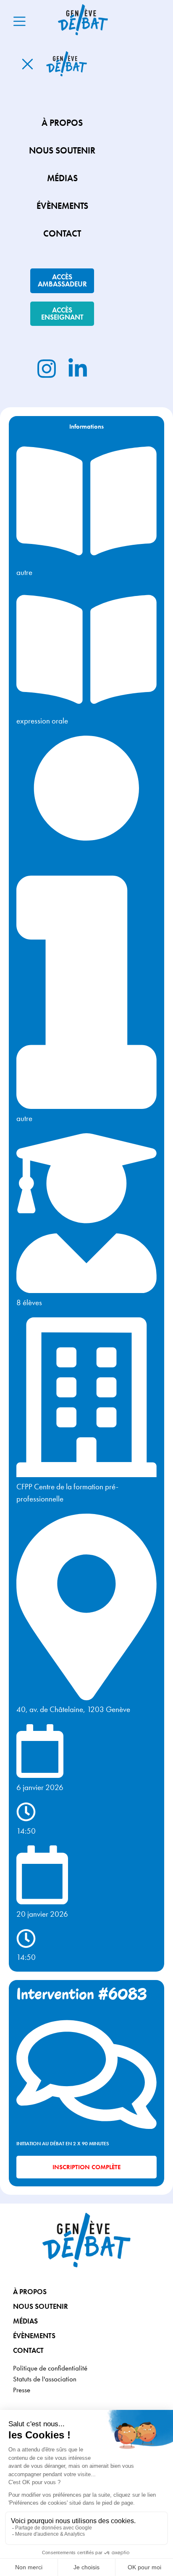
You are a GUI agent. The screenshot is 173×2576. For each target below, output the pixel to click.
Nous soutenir (41, 2306)
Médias (25, 2321)
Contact (28, 2350)
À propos (30, 2292)
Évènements (34, 2336)
